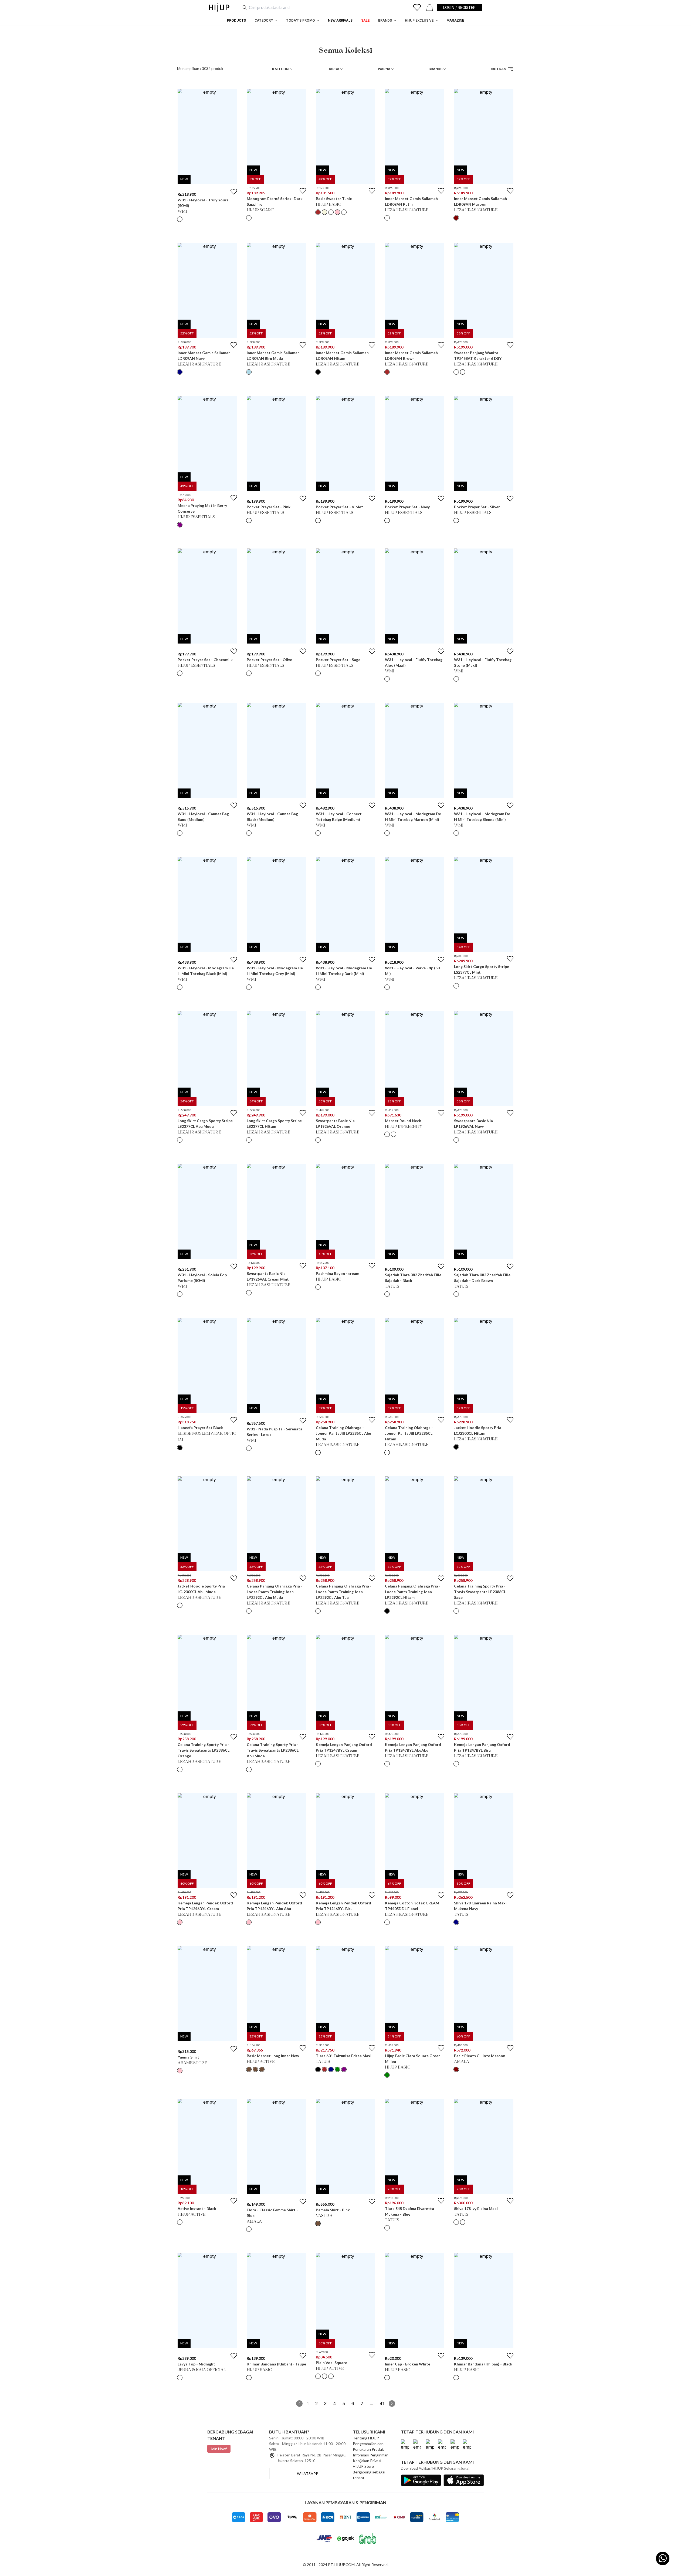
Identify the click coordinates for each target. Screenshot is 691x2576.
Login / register (459, 7)
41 (382, 2404)
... (371, 2404)
